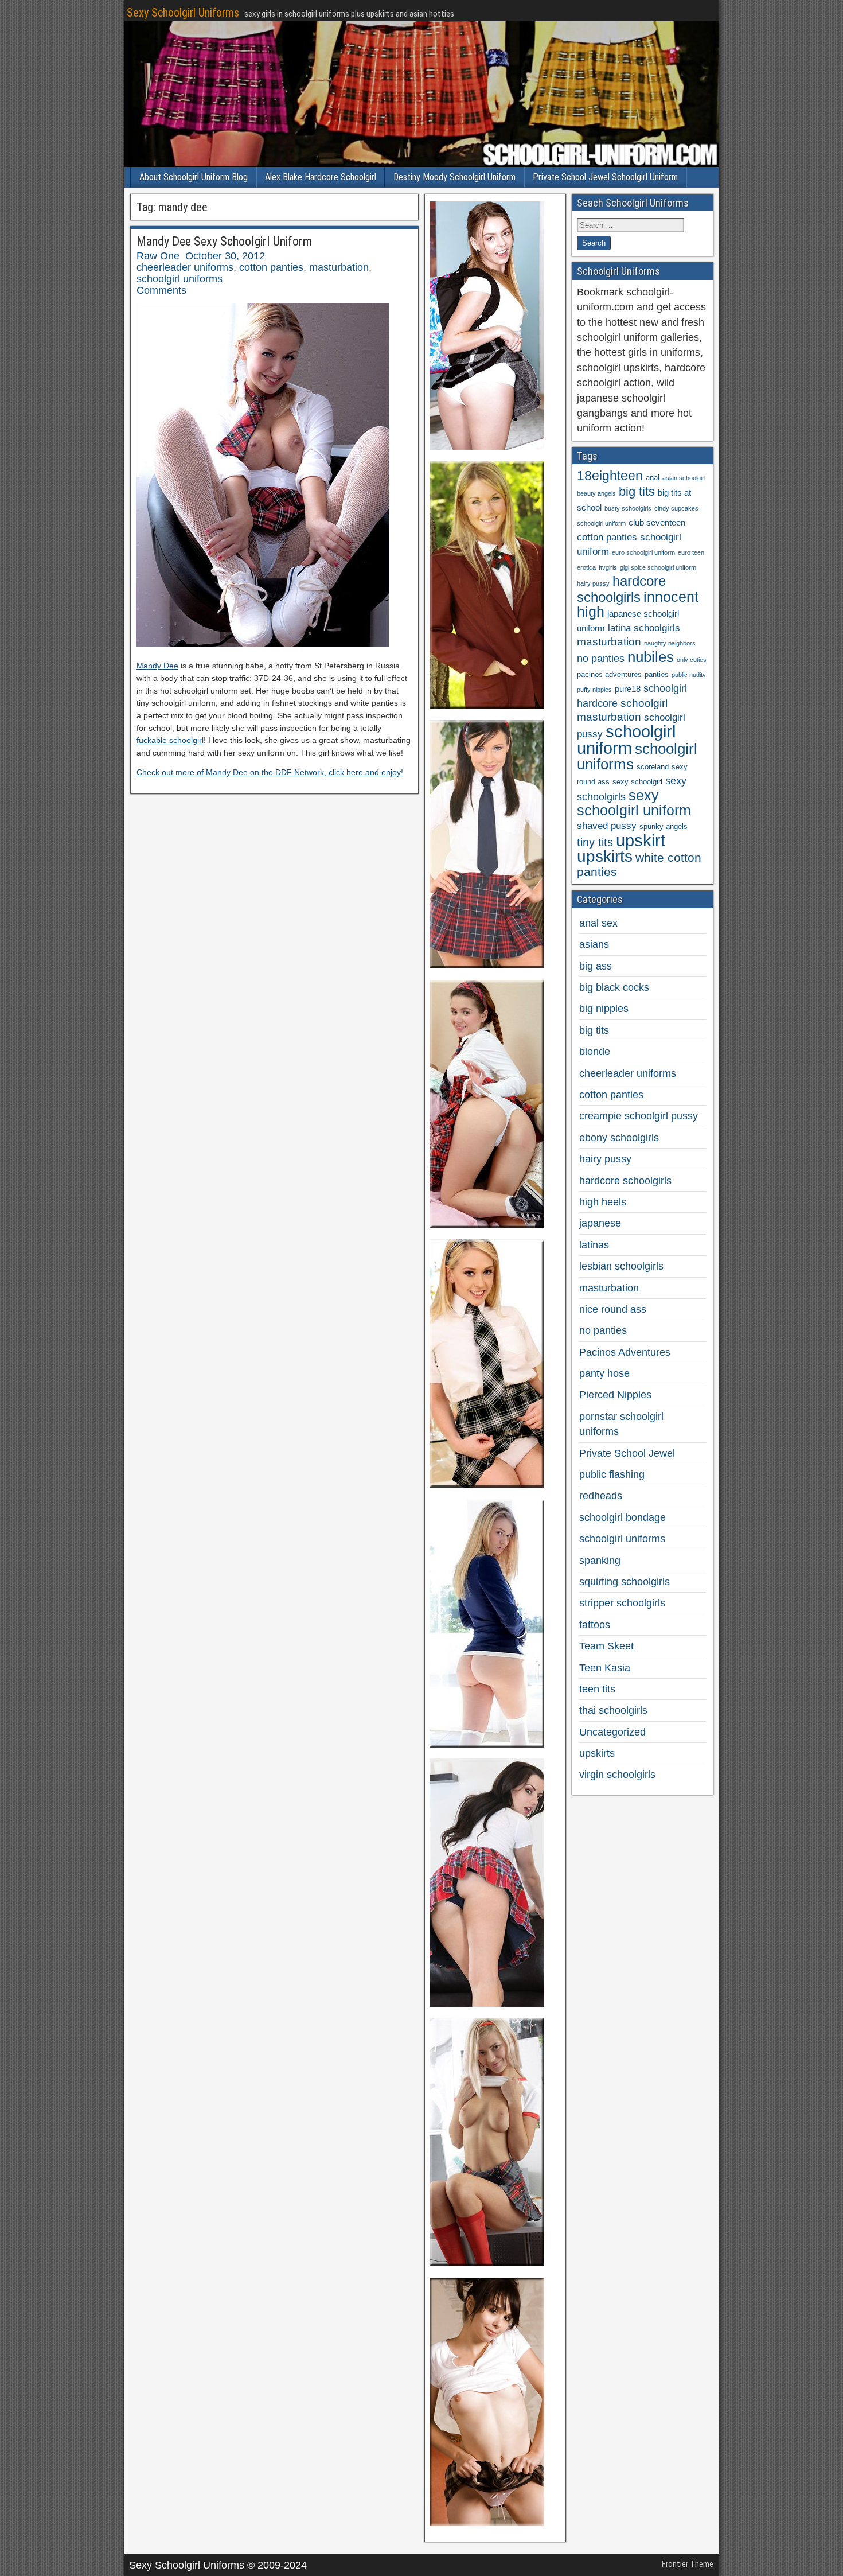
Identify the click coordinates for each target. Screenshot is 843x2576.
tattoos (595, 1625)
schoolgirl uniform (626, 740)
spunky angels (664, 826)
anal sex (598, 923)
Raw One (158, 256)
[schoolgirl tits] (487, 2263)
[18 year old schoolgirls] (487, 1744)
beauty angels (596, 493)
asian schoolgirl (684, 478)
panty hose (604, 1373)
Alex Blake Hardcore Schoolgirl (321, 177)
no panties (601, 659)
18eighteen (610, 476)
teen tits (597, 1689)
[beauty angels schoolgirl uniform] (487, 1225)
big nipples (604, 1009)
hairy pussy (593, 583)
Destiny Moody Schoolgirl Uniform (454, 177)
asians (594, 944)
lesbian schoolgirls (621, 1266)
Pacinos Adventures (625, 1352)
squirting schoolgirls (625, 1582)
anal (653, 478)
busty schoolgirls (628, 508)
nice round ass (613, 1309)
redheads (601, 1496)
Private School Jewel (627, 1453)
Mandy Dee (157, 666)
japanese (600, 1223)
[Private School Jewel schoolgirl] (487, 706)
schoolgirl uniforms (179, 279)
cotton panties (271, 267)
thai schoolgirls (613, 1710)
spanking (600, 1561)
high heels (603, 1202)
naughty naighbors (670, 643)
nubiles (651, 657)
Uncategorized (612, 1732)
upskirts (605, 856)
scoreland (653, 767)
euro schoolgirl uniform (643, 552)
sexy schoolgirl (637, 782)
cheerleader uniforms (185, 267)
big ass (596, 966)
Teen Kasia (605, 1668)
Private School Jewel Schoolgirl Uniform (605, 177)
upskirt (641, 840)
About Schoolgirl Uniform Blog (194, 177)
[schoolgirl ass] (487, 2003)
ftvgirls (608, 567)
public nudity (689, 675)
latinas (594, 1245)
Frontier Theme (688, 2564)
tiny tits (595, 842)
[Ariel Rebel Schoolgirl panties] (487, 2523)
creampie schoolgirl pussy (639, 1116)
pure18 (628, 689)
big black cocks (614, 987)
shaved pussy (607, 826)
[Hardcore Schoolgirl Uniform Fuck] (487, 446)
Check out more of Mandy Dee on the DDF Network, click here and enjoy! (270, 772)
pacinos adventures (609, 674)
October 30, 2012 (225, 256)
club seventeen (657, 522)
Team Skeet (606, 1646)
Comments (161, 290)
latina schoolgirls (644, 628)
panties (657, 674)
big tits (637, 491)
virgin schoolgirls (617, 1775)
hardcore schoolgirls (621, 589)
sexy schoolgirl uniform (634, 803)
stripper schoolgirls (622, 1603)
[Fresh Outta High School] (487, 965)
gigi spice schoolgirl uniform (658, 567)
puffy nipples (594, 690)
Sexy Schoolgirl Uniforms (183, 13)
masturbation (339, 267)
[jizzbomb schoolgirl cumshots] (487, 1484)
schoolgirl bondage (623, 1517)
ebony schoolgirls (619, 1138)
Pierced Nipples (615, 1395)
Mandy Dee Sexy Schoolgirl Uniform (224, 241)
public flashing (612, 1474)
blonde (595, 1052)
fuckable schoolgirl (170, 740)
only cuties (692, 660)
